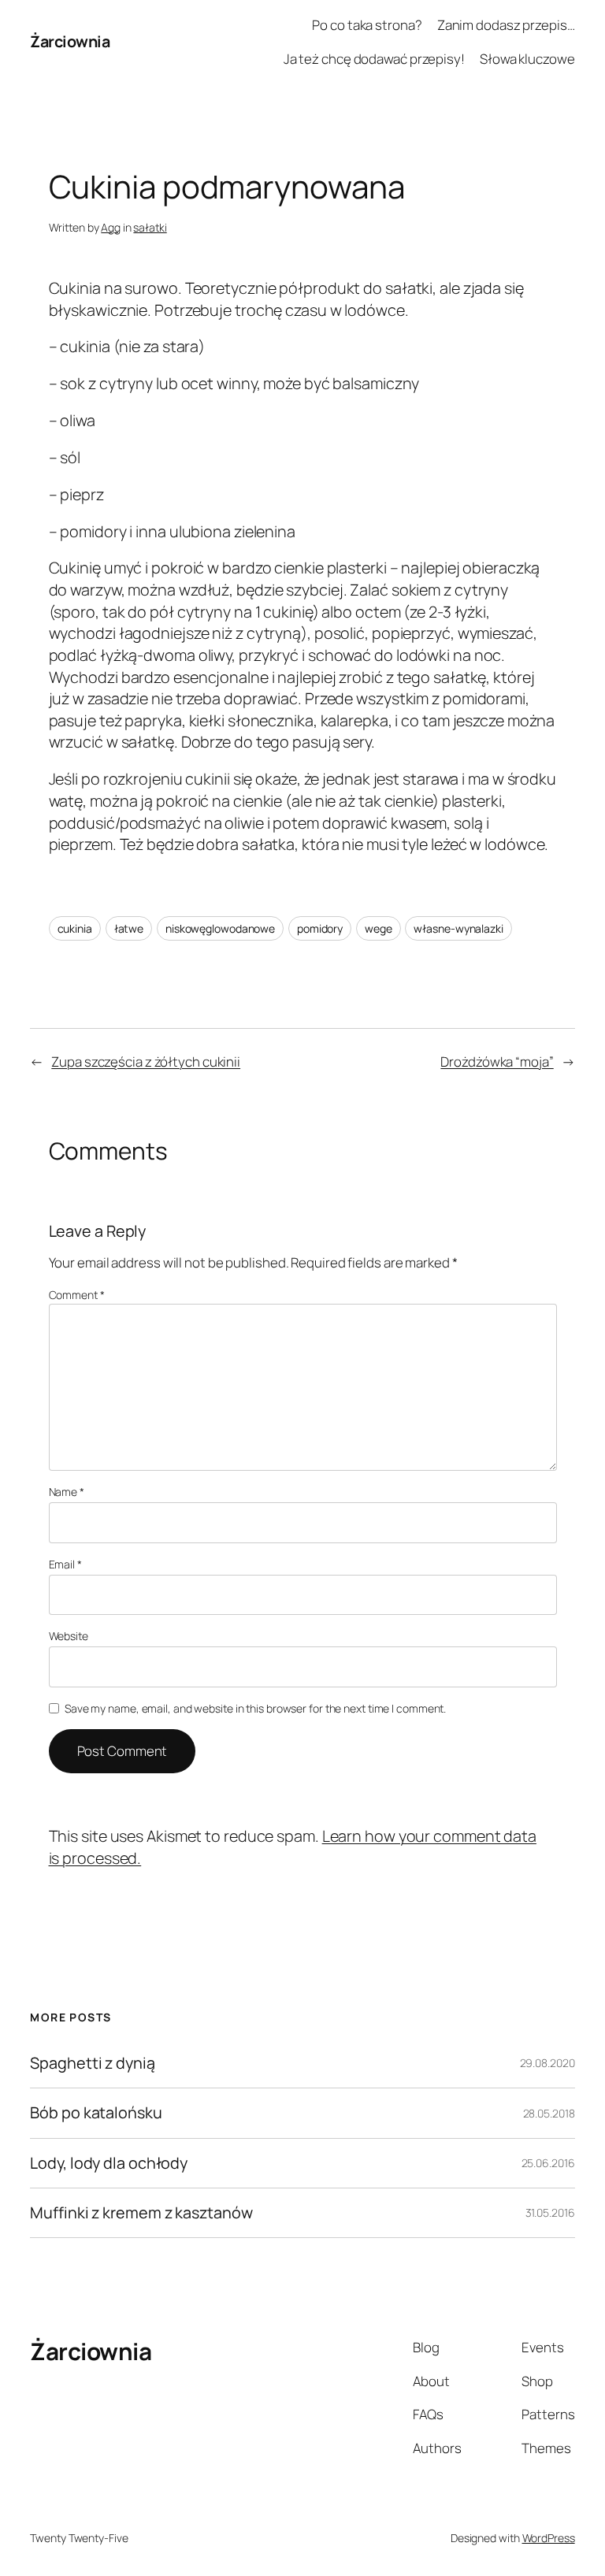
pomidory (320, 928)
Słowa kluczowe (527, 59)
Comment (77, 1295)
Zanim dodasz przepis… (506, 25)
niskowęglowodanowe (220, 928)
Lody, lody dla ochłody (109, 2163)
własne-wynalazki (458, 928)
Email (65, 1564)
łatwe (129, 928)
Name (67, 1492)
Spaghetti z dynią (92, 2063)
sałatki (150, 227)
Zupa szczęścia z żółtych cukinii (146, 1062)
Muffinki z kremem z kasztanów (141, 2213)
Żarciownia (70, 41)
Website (69, 1636)
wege (379, 928)
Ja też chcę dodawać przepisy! (374, 59)
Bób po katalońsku (96, 2113)
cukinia (75, 928)
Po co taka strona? (367, 25)
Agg (111, 227)
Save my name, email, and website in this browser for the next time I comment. (255, 1708)
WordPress (549, 2538)
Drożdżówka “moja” (497, 1062)
